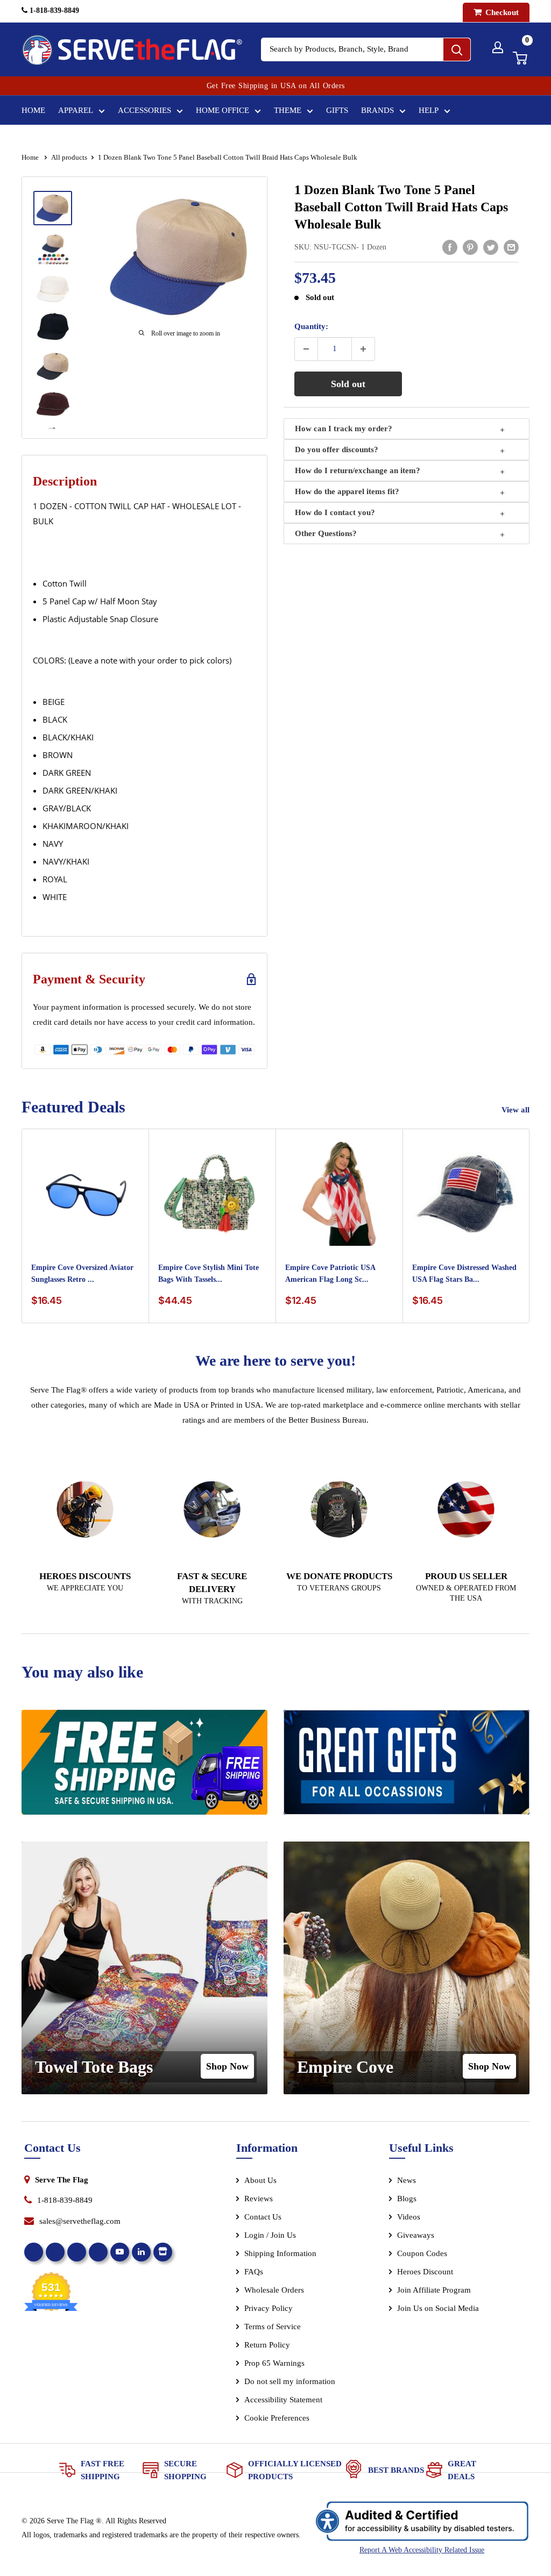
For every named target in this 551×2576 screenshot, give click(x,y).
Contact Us (263, 2217)
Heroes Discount (425, 2272)
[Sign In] (498, 47)
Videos (409, 2217)
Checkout (501, 12)
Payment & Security (89, 979)
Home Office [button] (222, 110)
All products (69, 157)
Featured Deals (73, 1107)
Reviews (259, 2199)
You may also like (82, 1672)
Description (65, 481)
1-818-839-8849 (53, 10)
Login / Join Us (270, 2235)
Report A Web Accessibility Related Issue (422, 2550)
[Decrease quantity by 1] (306, 349)
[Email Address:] (511, 247)
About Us (260, 2180)
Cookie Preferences (277, 2418)
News (407, 2180)
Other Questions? (326, 533)
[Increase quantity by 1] (363, 349)
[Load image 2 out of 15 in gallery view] (53, 249)
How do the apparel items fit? (347, 491)
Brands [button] (377, 110)
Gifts (337, 110)
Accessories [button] (144, 110)
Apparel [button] (76, 110)
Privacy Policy (269, 2308)
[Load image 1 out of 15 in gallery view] (53, 208)
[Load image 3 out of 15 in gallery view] (53, 289)
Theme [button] (288, 110)
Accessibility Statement (283, 2400)
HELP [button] (429, 110)
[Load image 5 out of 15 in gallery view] (53, 366)
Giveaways (416, 2235)
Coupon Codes (422, 2253)
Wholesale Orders (274, 2290)
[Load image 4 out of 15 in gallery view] (53, 327)
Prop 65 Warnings (274, 2363)
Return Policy (267, 2345)
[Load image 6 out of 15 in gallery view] (53, 404)
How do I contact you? (335, 512)
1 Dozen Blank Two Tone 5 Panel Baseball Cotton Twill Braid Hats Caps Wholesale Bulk (401, 207)
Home (33, 110)
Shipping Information (280, 2253)
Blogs (407, 2199)
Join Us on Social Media (438, 2308)
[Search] (457, 49)
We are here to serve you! (275, 1361)
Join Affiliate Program (448, 2292)
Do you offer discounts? (337, 449)
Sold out (348, 384)
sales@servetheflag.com (80, 2221)
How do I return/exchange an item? (358, 470)
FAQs (254, 2272)
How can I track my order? (344, 429)
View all (517, 1110)
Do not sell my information (290, 2381)
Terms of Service (273, 2327)
